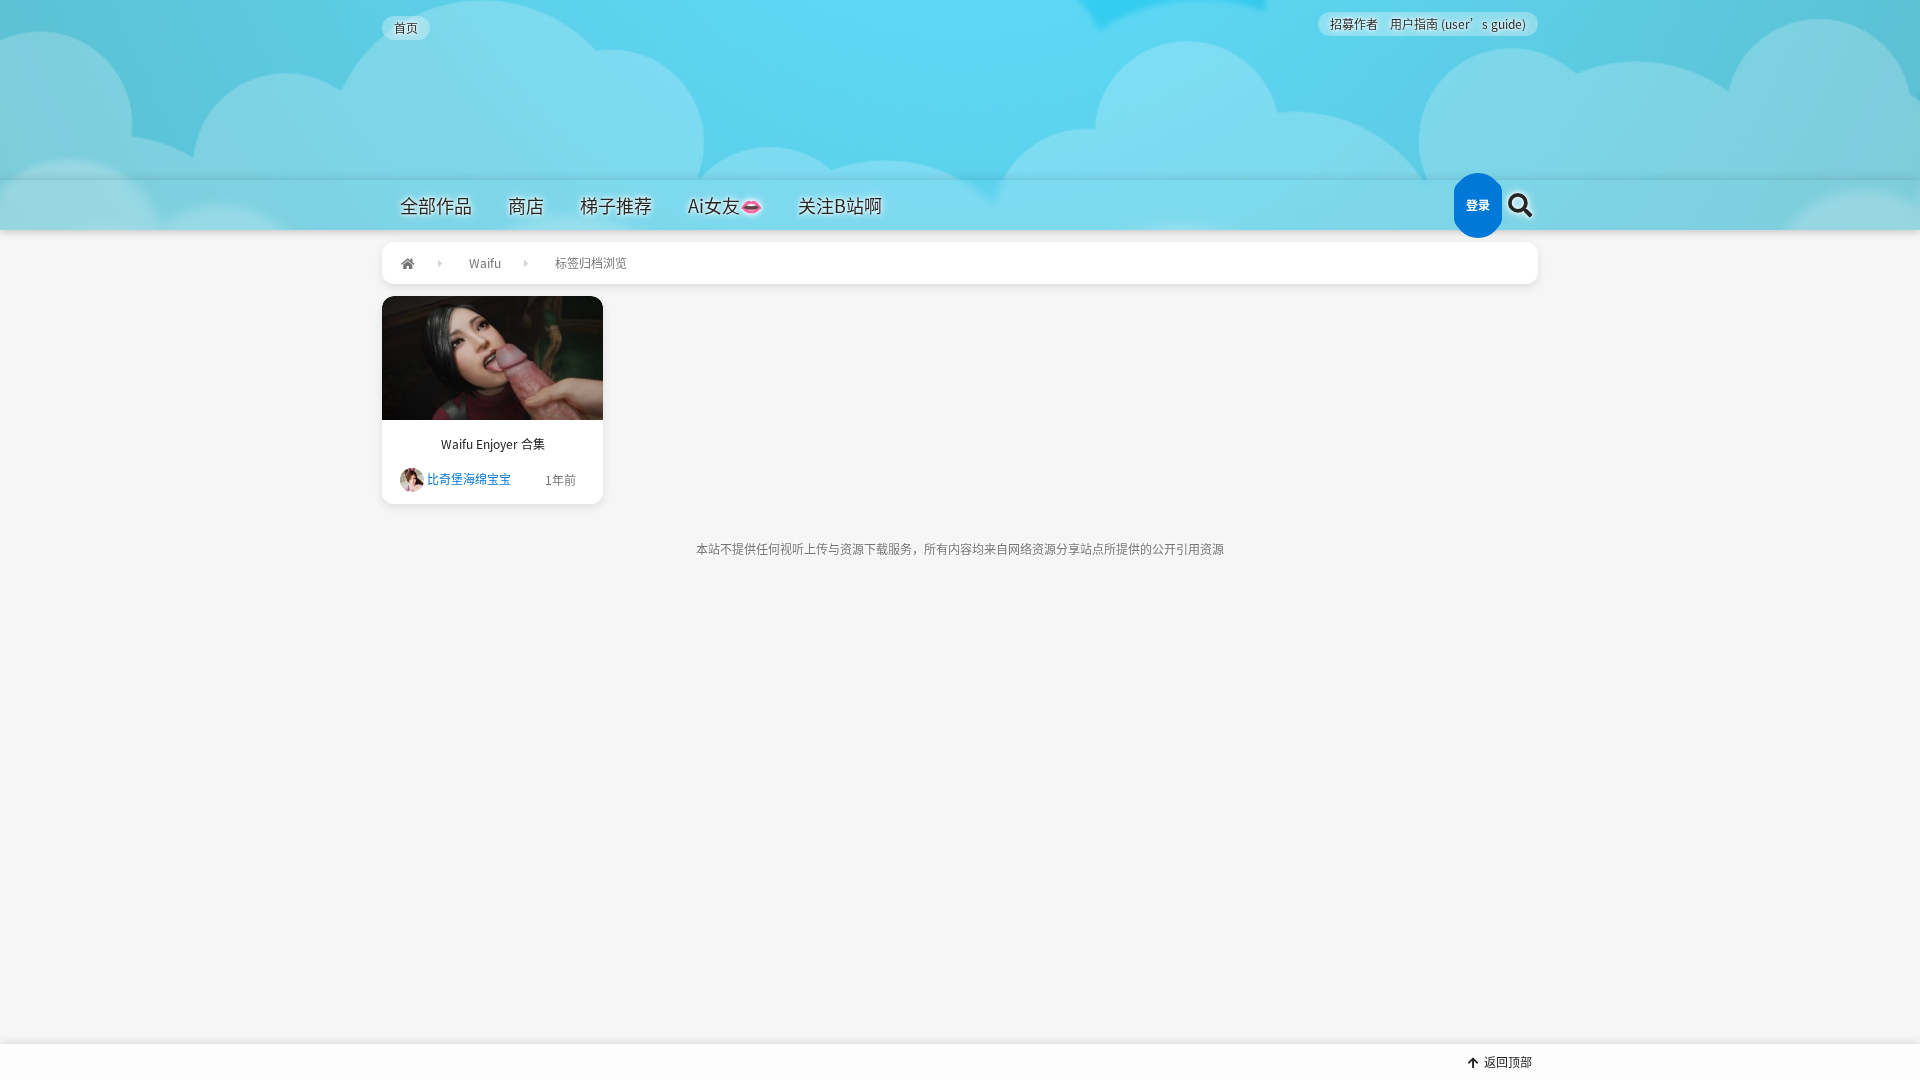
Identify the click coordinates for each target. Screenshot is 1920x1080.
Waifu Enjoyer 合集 (493, 443)
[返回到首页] (407, 263)
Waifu (485, 262)
